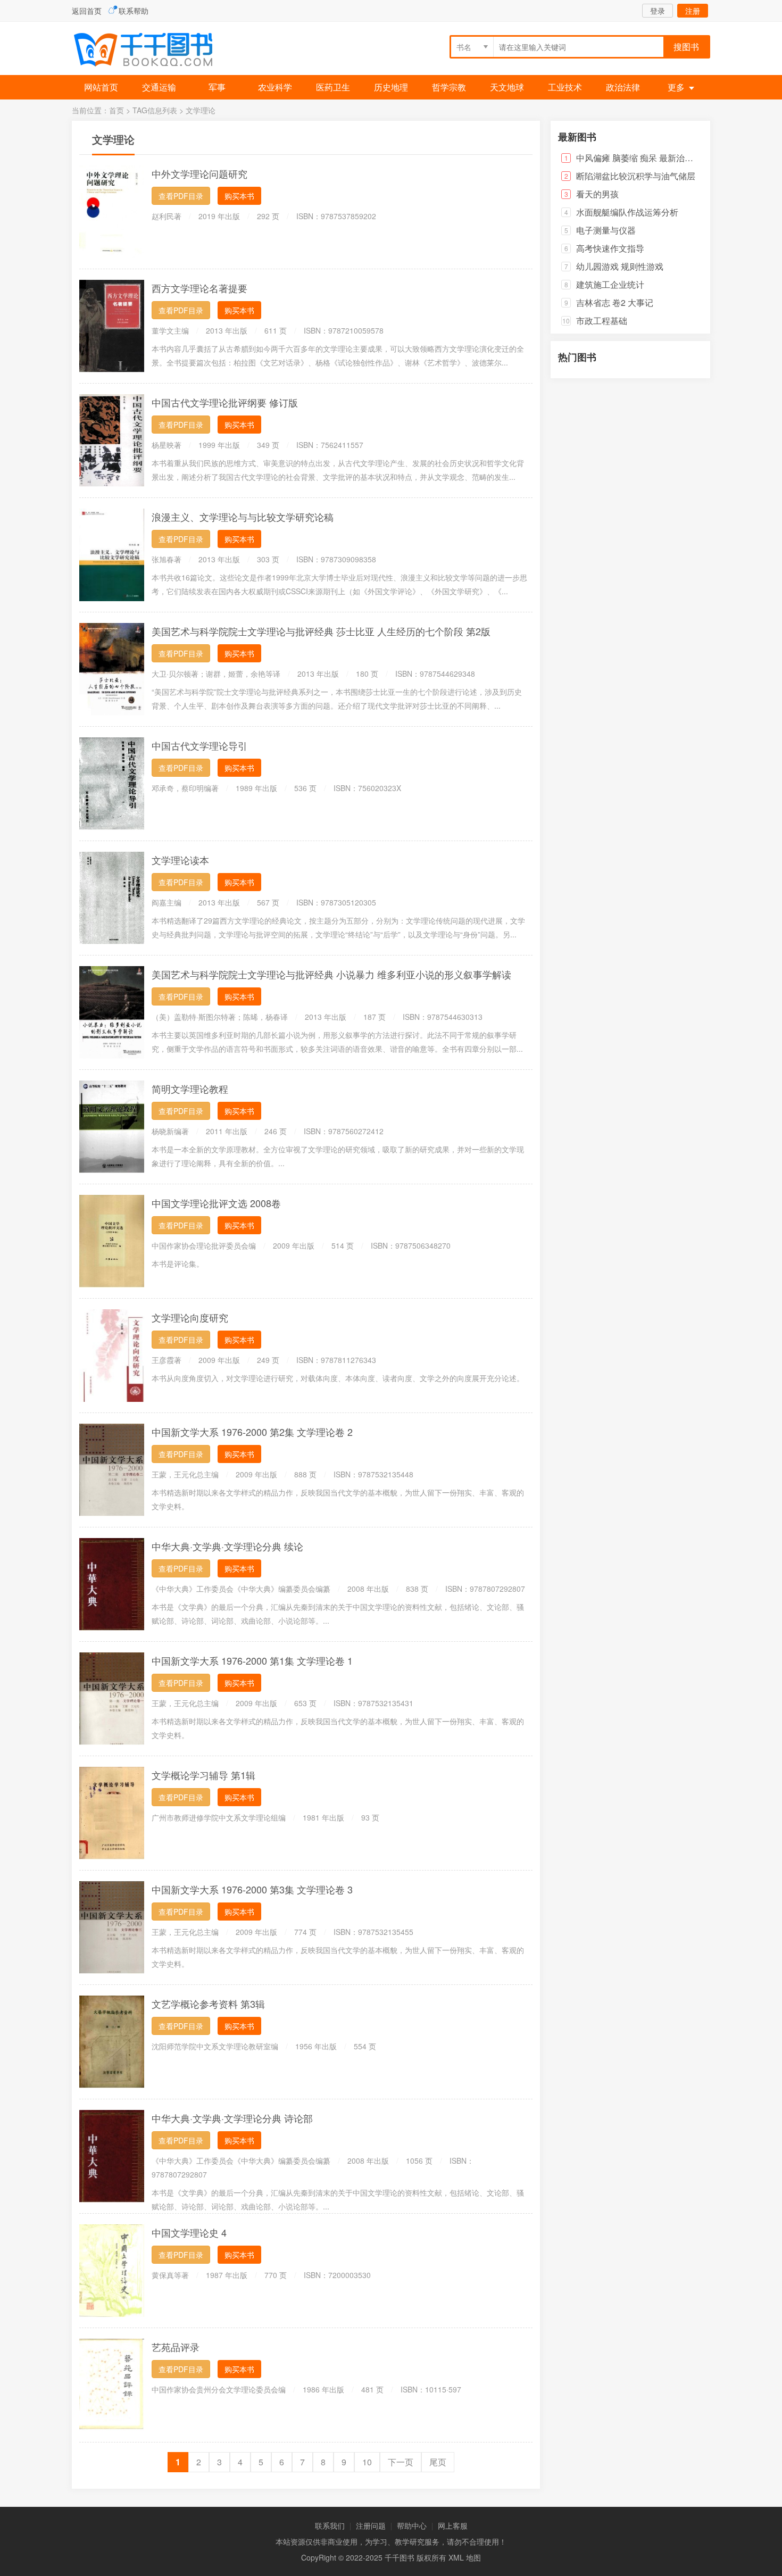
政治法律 (623, 87)
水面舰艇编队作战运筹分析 (627, 212)
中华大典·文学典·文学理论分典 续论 (227, 1546)
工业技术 (565, 87)
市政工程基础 (602, 321)
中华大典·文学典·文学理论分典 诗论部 (232, 2118)
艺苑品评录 (176, 2347)
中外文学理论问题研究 (199, 173)
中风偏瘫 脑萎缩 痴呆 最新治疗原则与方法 (656, 158)
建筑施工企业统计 (610, 284)
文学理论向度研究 (190, 1317)
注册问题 (371, 2525)
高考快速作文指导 (610, 248)
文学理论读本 (180, 860)
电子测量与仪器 (606, 230)
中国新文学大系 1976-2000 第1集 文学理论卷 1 (252, 1660)
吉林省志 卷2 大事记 (615, 302)
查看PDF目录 (181, 196)
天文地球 (507, 87)
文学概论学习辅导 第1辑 (203, 1775)
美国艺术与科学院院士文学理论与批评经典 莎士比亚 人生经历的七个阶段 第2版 (321, 631)
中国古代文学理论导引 (199, 745)
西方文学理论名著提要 (199, 288)
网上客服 (453, 2525)
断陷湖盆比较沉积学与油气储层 (636, 176)
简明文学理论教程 (190, 1088)
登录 (658, 11)
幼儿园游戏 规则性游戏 (620, 266)
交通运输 (159, 87)
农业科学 (275, 87)
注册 (693, 11)
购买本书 (239, 196)
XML (456, 2557)
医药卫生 (333, 87)
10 (367, 2462)
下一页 (401, 2462)
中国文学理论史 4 (189, 2232)
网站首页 (101, 87)
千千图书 (152, 51)
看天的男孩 (597, 194)
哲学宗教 (449, 87)
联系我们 (330, 2525)
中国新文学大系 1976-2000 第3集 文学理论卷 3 (252, 1889)
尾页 (438, 2462)
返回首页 (87, 11)
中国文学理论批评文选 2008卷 (216, 1203)
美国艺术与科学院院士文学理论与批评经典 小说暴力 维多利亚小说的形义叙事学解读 (331, 974)
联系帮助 (134, 11)
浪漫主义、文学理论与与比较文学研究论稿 (243, 517)
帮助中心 (412, 2525)
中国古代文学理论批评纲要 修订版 (225, 402)
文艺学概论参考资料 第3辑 (208, 2004)
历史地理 (391, 87)
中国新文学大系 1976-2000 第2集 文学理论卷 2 (252, 1432)
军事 (217, 87)
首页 (117, 110)
